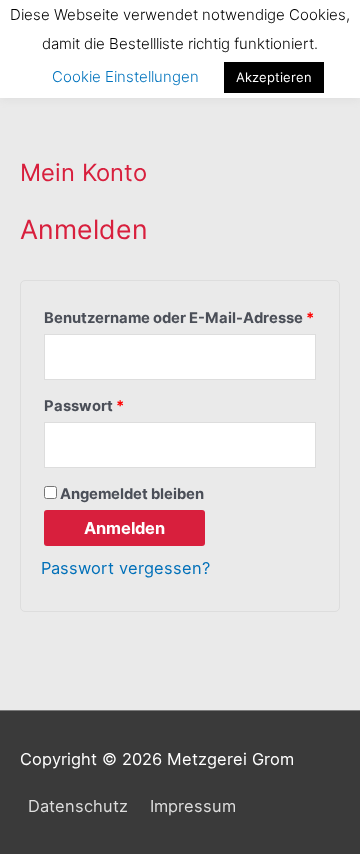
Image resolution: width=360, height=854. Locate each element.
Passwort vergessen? (125, 568)
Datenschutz (78, 806)
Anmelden (124, 528)
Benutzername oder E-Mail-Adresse (180, 315)
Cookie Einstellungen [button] (125, 76)
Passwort (126, 403)
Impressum (193, 806)
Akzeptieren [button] (274, 77)
